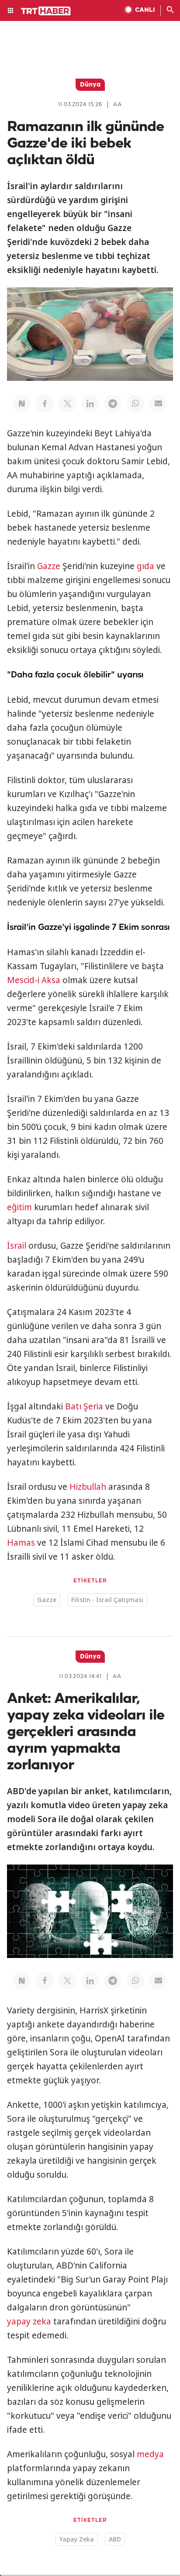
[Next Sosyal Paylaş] (22, 404)
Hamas (21, 1543)
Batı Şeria (84, 1406)
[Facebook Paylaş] (45, 404)
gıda (145, 566)
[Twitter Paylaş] (67, 404)
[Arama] (170, 10)
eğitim (19, 1207)
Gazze (49, 566)
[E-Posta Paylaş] (158, 404)
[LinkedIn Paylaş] (90, 404)
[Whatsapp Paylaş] (135, 404)
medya (150, 2454)
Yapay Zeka (77, 2539)
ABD (115, 2539)
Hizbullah (88, 1487)
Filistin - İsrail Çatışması (107, 1600)
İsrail (17, 1246)
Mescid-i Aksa (34, 980)
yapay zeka (29, 2321)
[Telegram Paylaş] (113, 404)
